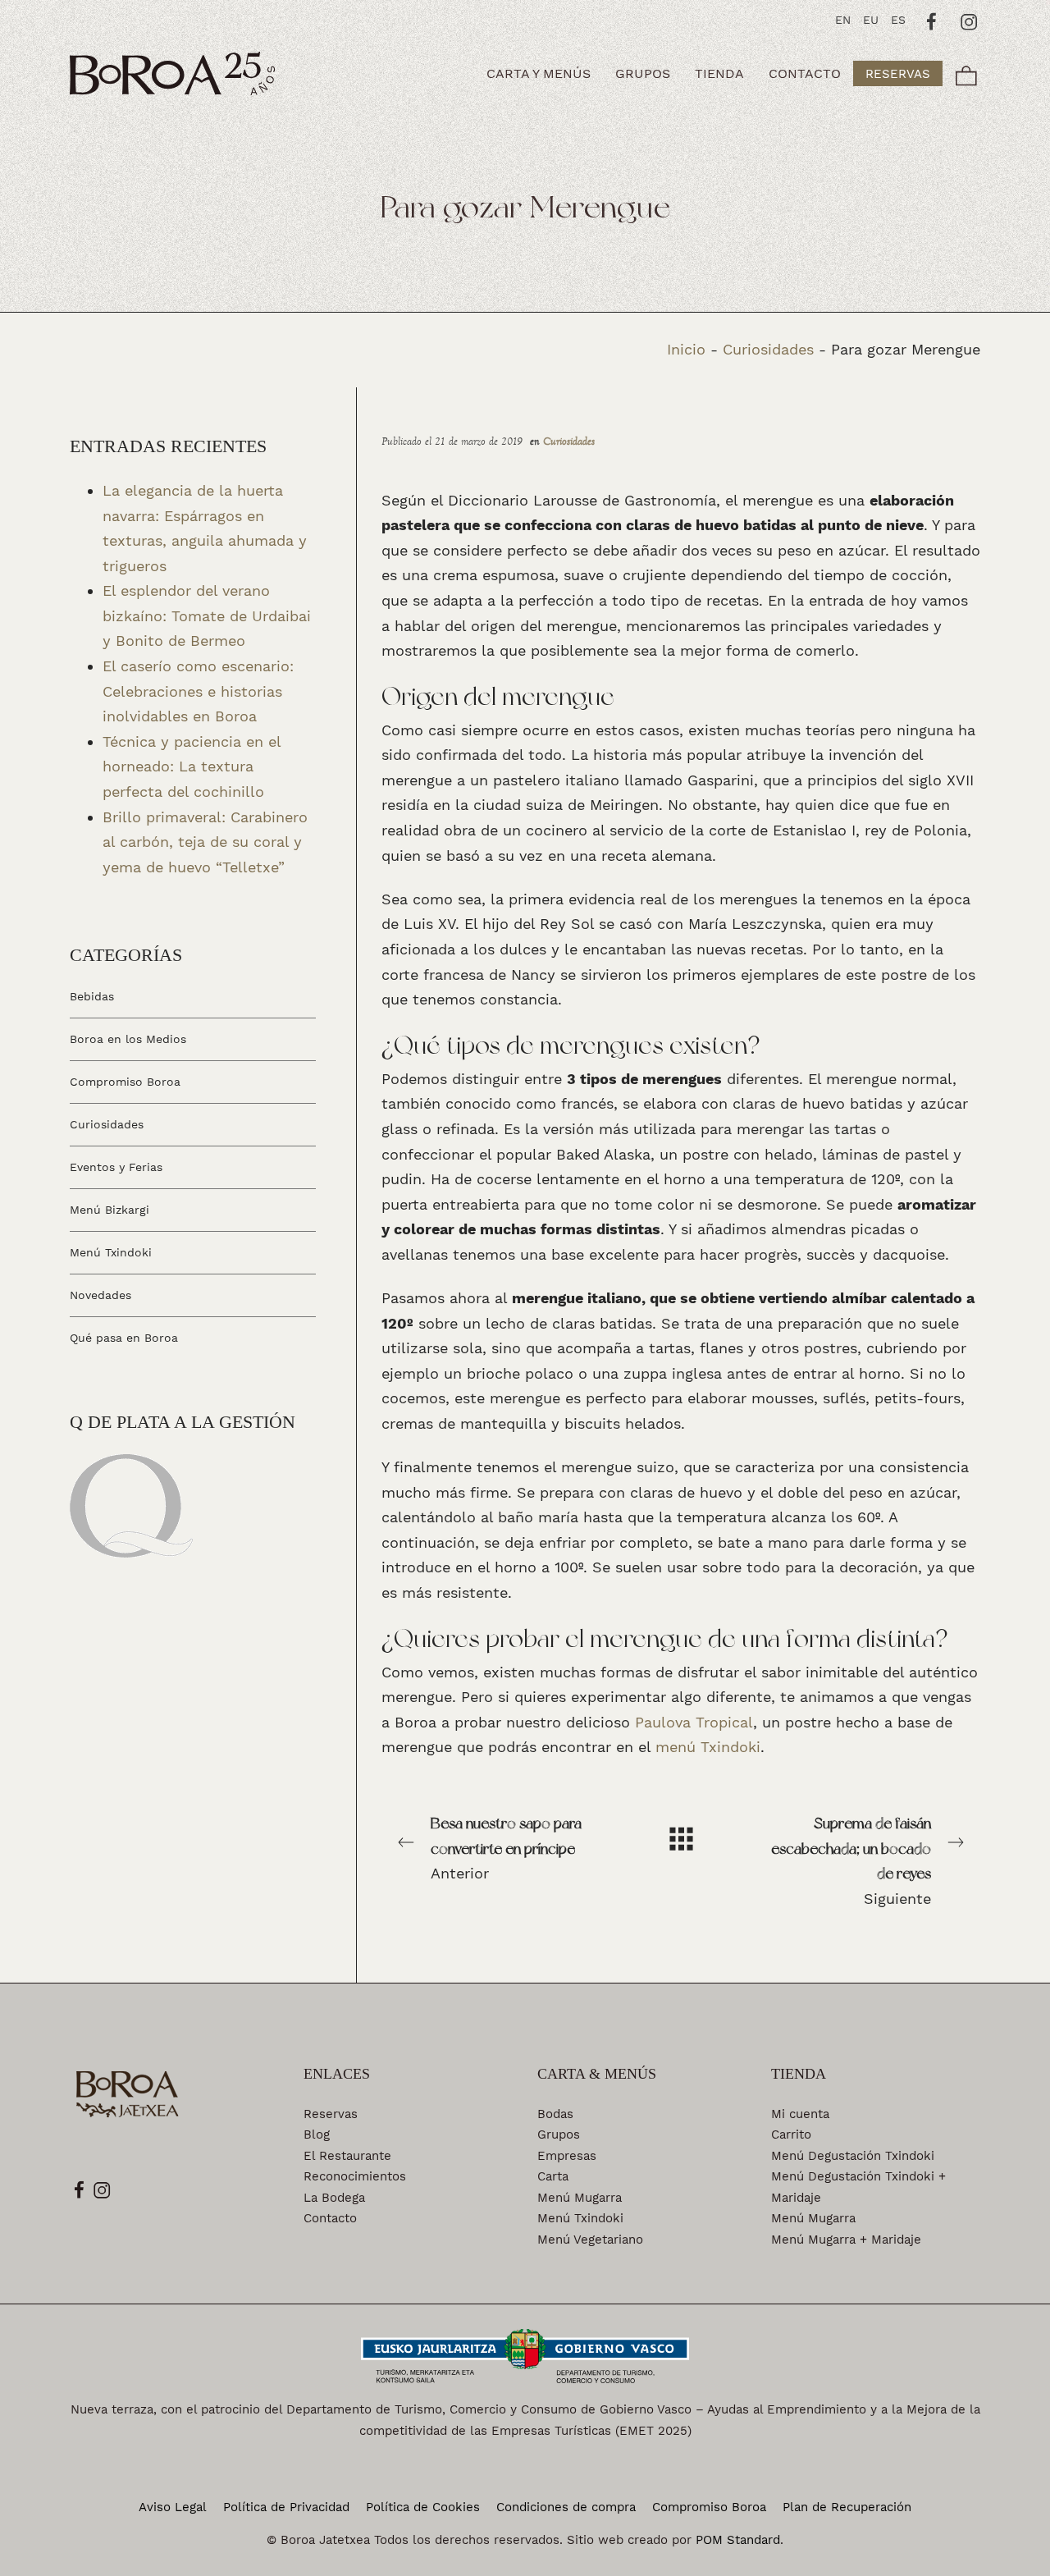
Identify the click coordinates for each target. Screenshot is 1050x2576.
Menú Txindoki (111, 1252)
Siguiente (851, 1861)
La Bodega (334, 2198)
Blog (317, 2134)
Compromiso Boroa (125, 1082)
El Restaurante (347, 2156)
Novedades (100, 1294)
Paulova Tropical (694, 1722)
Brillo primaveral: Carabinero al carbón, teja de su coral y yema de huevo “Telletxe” (205, 841)
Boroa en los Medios (128, 1039)
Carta (553, 2176)
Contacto (330, 2218)
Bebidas (92, 996)
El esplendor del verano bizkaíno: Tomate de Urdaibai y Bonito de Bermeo (207, 615)
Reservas (331, 2114)
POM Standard (738, 2540)
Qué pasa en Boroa (124, 1337)
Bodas (555, 2114)
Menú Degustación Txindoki (853, 2156)
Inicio (686, 349)
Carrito (791, 2134)
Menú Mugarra (580, 2198)
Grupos (559, 2134)
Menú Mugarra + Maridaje (846, 2240)
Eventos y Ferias (116, 1167)
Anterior (506, 1848)
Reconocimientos (355, 2176)
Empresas (567, 2156)
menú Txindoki (708, 1747)
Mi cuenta (800, 2114)
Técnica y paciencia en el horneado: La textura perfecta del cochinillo (192, 766)
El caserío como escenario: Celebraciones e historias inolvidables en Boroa (198, 691)
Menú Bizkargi (110, 1210)
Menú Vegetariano (590, 2240)
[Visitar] (932, 20)
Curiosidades (768, 349)
